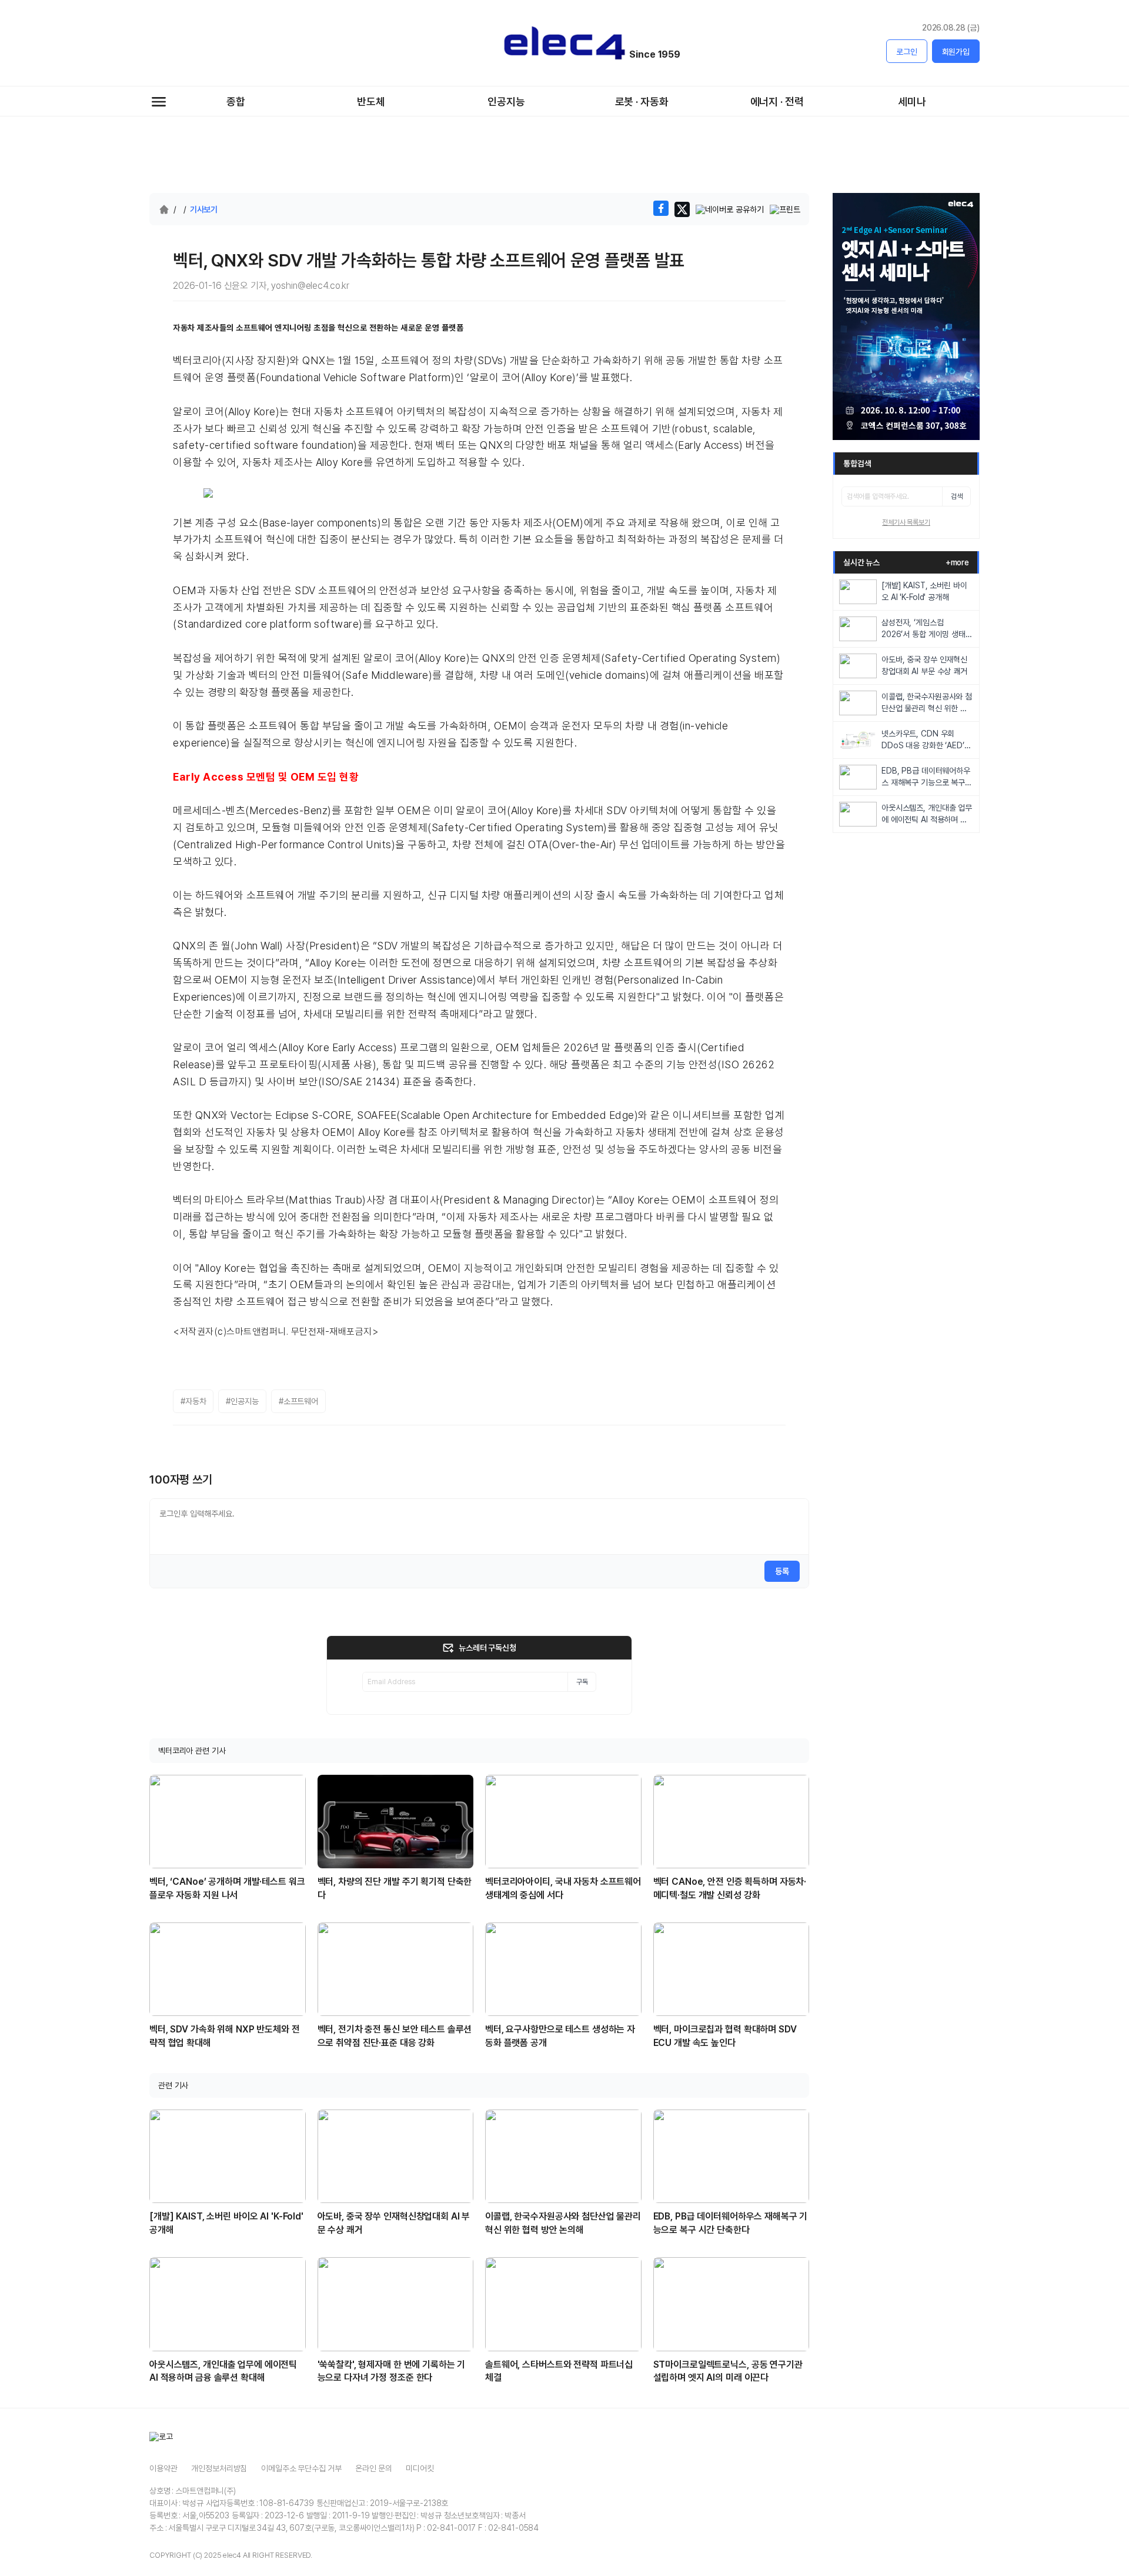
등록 (782, 1571)
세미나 (912, 101)
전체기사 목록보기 (906, 522)
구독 (582, 1682)
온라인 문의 (373, 2468)
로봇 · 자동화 (642, 101)
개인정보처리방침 (219, 2468)
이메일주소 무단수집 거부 (301, 2468)
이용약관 (163, 2468)
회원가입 (956, 52)
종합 (236, 101)
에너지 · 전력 (777, 101)
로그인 (907, 52)
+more (957, 562)
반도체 (371, 101)
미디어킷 (420, 2468)
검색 (957, 496)
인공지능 (506, 101)
